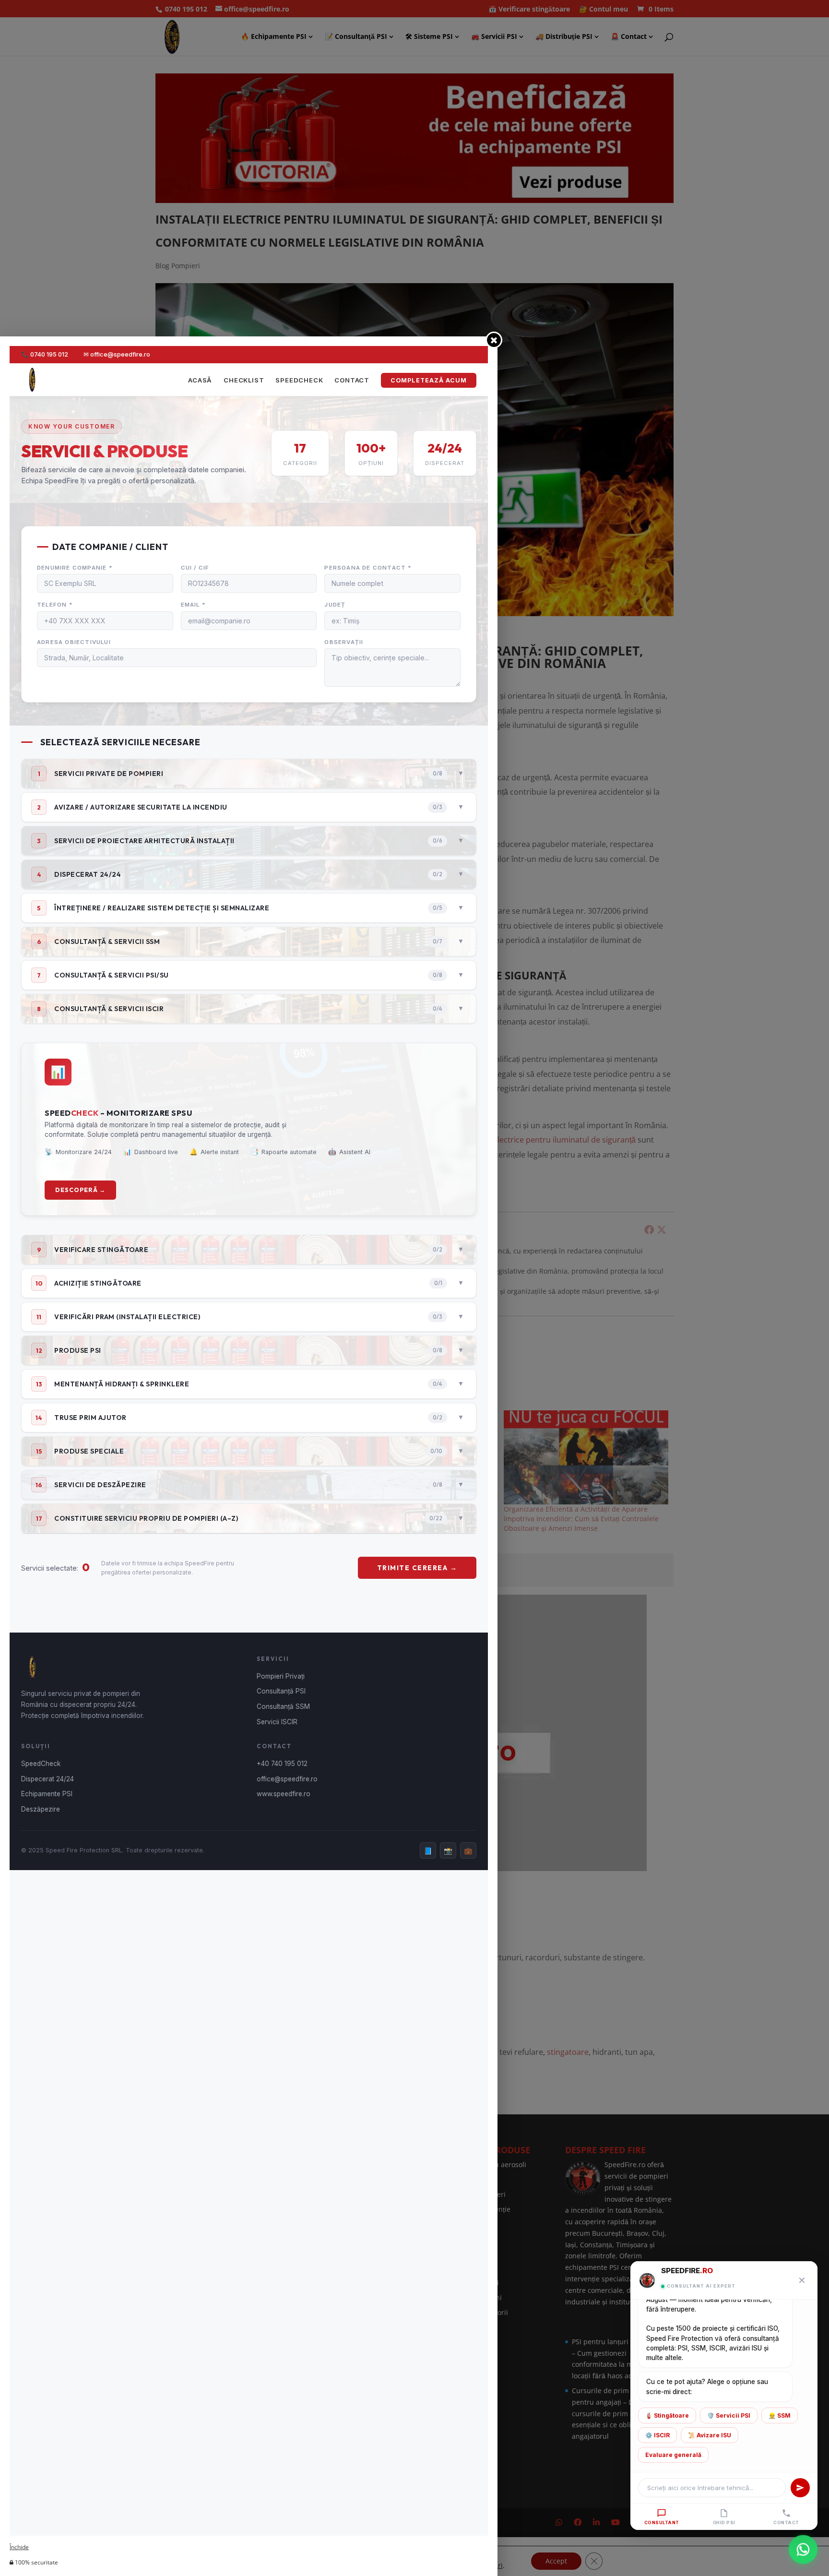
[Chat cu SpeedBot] (803, 2548)
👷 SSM (780, 2415)
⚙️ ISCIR (657, 2435)
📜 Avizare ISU (710, 2435)
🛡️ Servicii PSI (729, 2415)
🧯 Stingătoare (667, 2415)
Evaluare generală (673, 2455)
